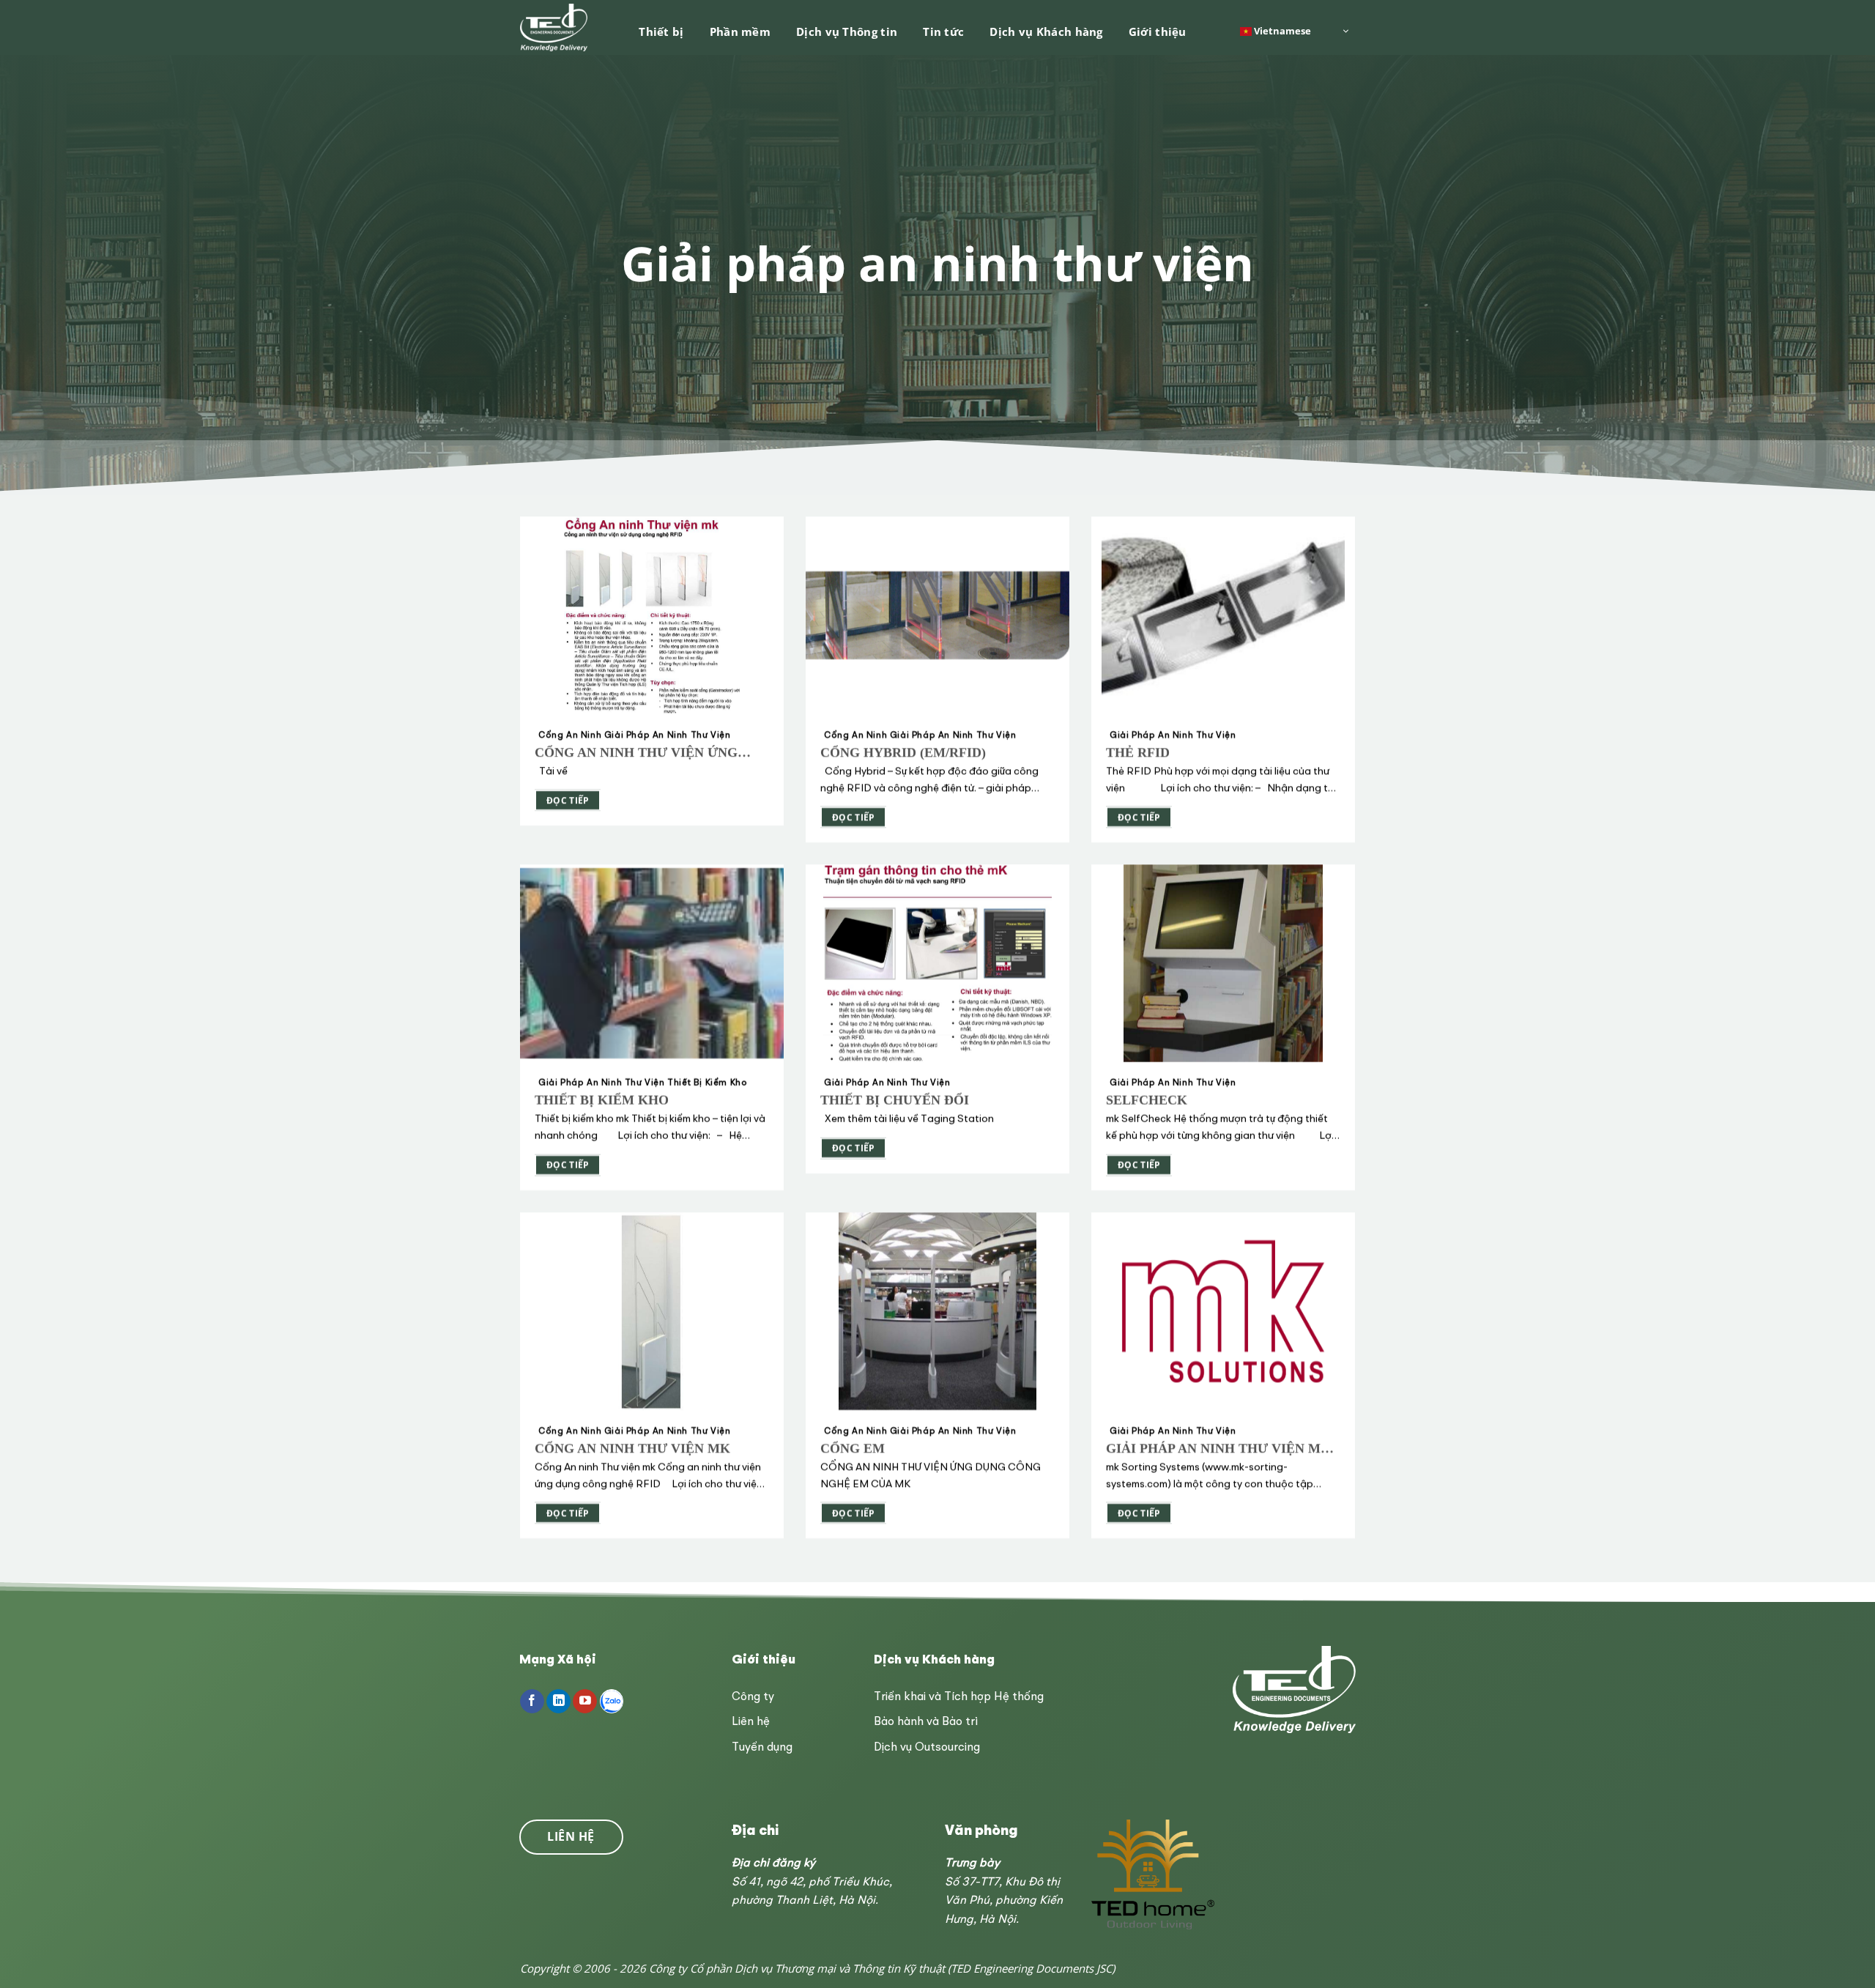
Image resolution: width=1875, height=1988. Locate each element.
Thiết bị (661, 31)
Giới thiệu (1158, 31)
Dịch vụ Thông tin (847, 31)
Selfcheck (1147, 1100)
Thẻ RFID (1138, 752)
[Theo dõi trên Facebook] (532, 1702)
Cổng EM (853, 1448)
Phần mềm (740, 31)
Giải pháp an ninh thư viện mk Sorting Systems (1218, 1449)
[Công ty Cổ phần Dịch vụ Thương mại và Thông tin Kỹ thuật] (555, 27)
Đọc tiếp (568, 800)
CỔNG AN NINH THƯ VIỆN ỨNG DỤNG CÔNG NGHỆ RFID (636, 753)
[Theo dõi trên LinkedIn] (558, 1702)
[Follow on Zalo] (612, 1702)
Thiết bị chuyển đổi (895, 1100)
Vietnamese (1281, 30)
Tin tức (943, 31)
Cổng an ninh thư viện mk (632, 1448)
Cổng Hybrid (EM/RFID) (903, 752)
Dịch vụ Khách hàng (1046, 31)
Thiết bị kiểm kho (602, 1100)
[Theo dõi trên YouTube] (585, 1702)
